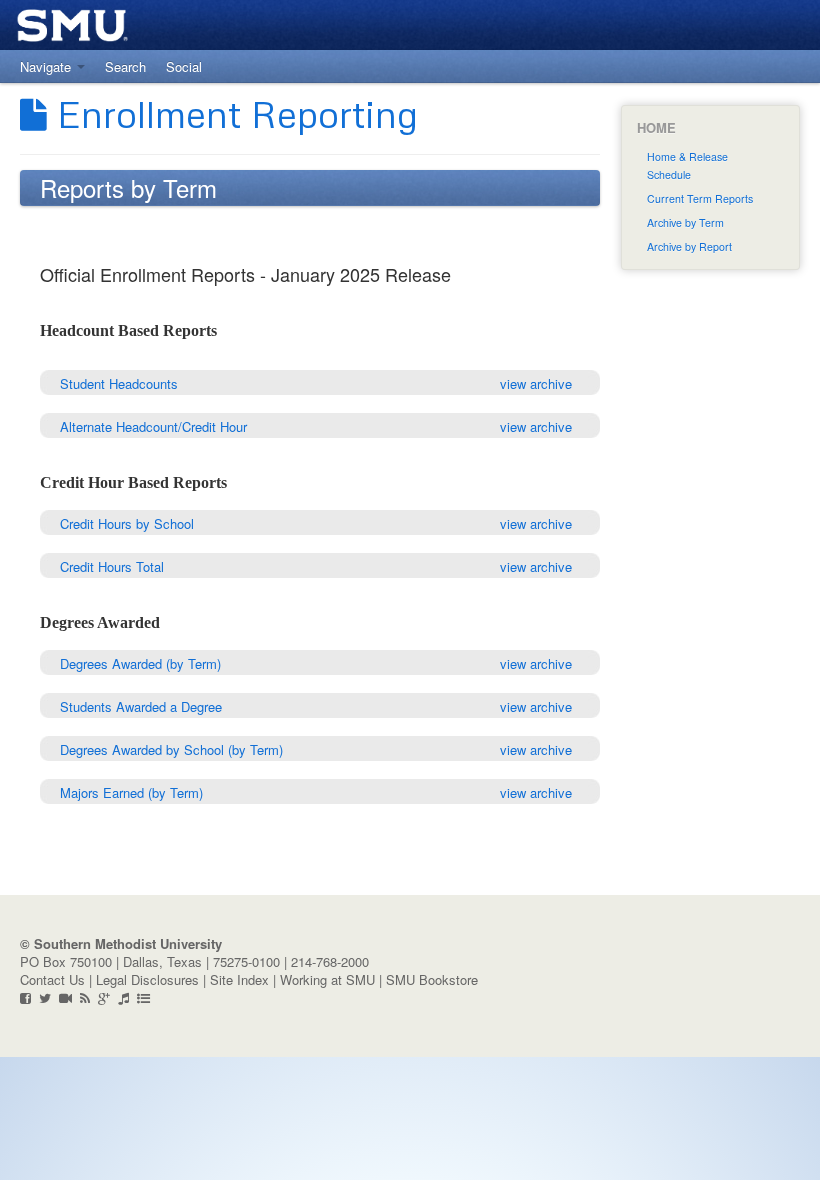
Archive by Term (685, 222)
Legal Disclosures (147, 979)
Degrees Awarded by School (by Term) (171, 749)
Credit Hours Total (112, 566)
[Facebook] (25, 997)
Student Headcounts (119, 383)
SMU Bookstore (432, 979)
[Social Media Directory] (143, 997)
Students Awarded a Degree (141, 706)
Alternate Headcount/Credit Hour (153, 426)
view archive (536, 383)
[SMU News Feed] (85, 997)
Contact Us (52, 979)
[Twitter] (45, 997)
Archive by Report (689, 246)
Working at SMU (327, 979)
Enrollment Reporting (232, 113)
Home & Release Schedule (687, 165)
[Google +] (104, 997)
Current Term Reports (700, 198)
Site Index (239, 979)
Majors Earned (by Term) (131, 792)
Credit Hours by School (127, 523)
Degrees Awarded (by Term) (140, 663)
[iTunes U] (123, 997)
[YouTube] (65, 997)
